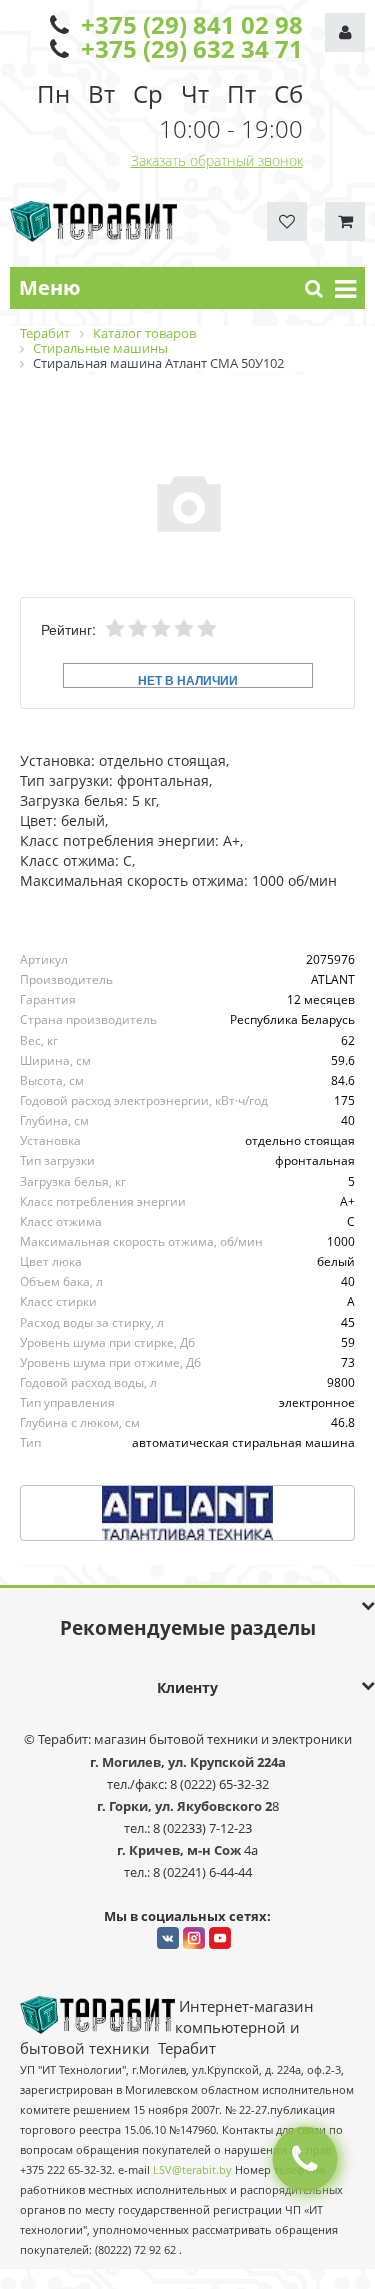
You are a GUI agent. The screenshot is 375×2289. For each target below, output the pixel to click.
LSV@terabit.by (192, 2170)
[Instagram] (194, 1938)
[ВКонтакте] (168, 1938)
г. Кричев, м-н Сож (180, 1850)
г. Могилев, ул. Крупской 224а (188, 1762)
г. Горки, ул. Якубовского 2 (184, 1806)
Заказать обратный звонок (217, 160)
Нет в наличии (188, 679)
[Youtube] (220, 1938)
